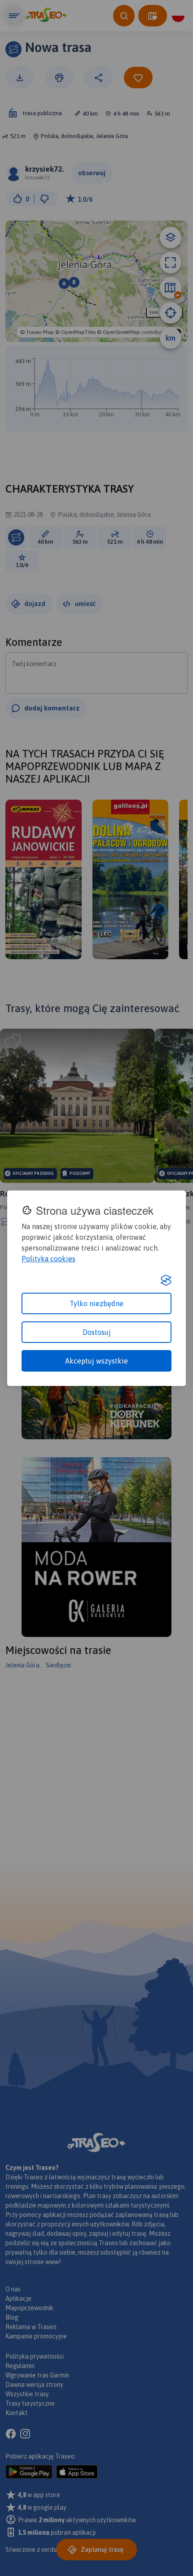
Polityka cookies (48, 1259)
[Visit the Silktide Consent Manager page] (166, 1280)
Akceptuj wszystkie (96, 1361)
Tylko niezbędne (96, 1303)
